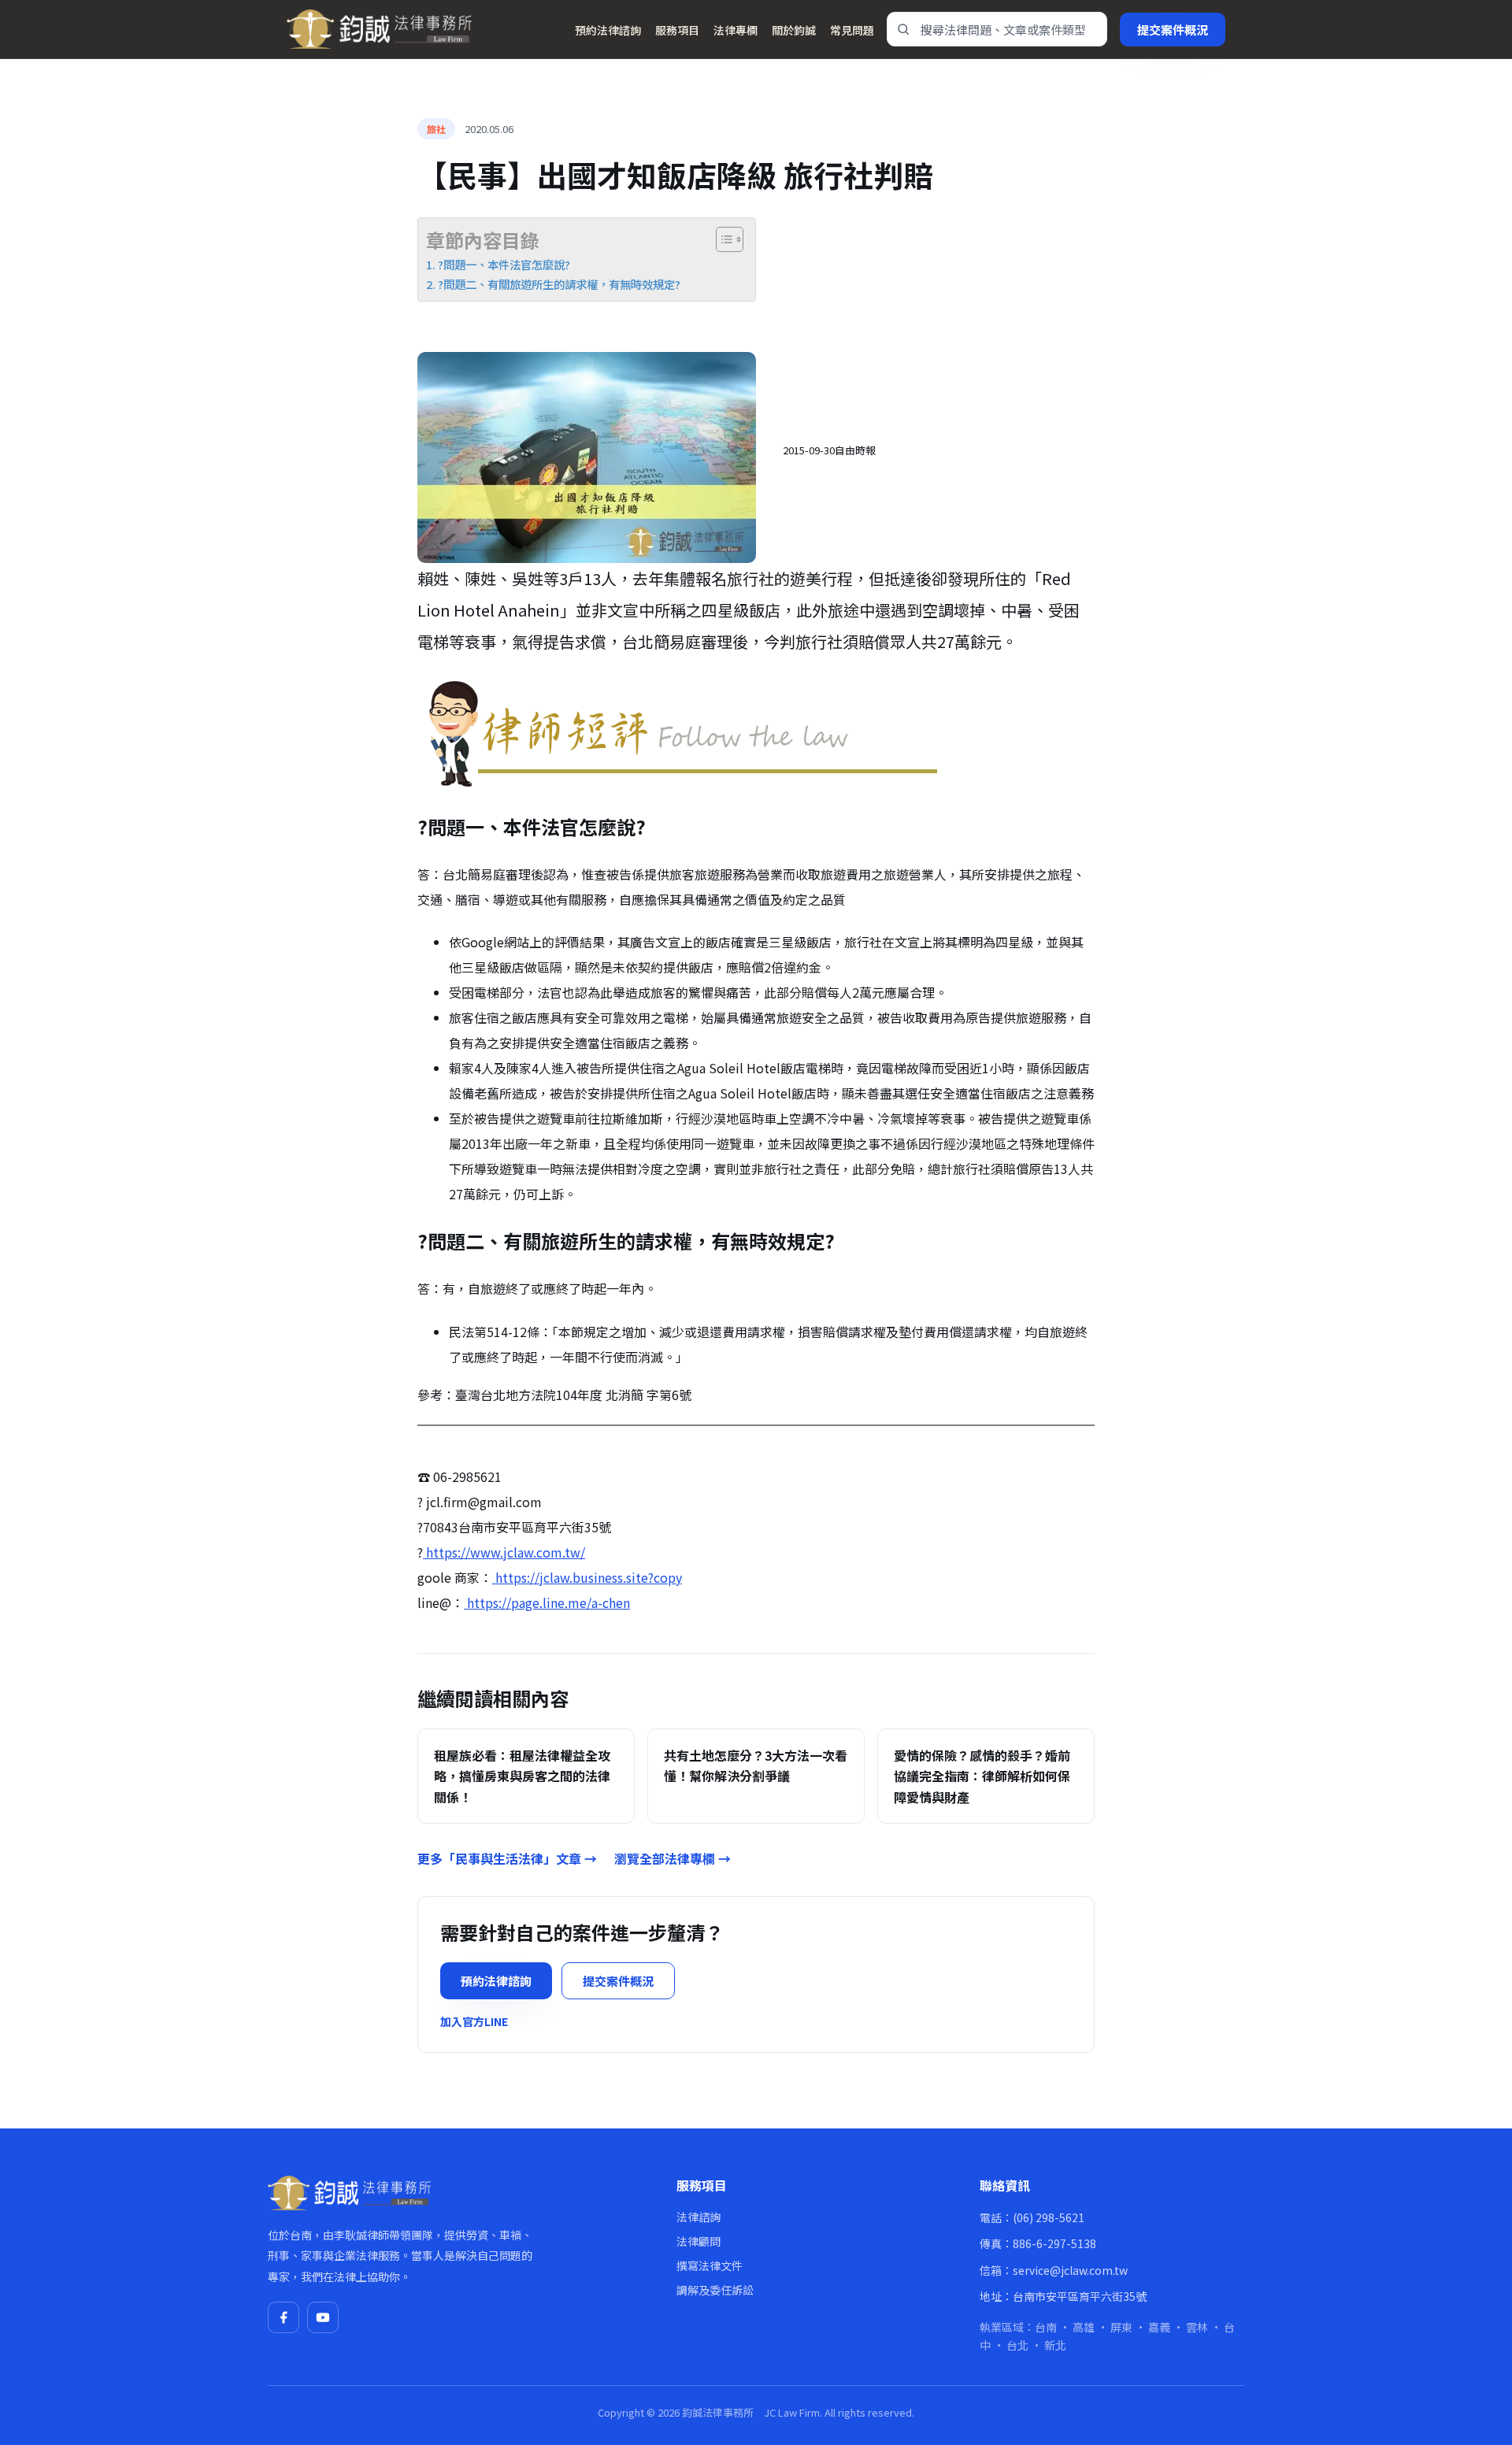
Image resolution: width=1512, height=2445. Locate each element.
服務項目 (677, 30)
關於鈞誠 (794, 30)
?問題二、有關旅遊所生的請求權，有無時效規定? (559, 284)
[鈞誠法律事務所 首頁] (379, 29)
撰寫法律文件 (710, 2265)
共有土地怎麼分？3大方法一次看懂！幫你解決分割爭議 (756, 1765)
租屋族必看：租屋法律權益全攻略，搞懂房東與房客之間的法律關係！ (522, 1776)
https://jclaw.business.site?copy (587, 1577)
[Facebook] (283, 2317)
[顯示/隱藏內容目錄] (722, 239)
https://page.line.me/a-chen (547, 1602)
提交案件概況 (1173, 30)
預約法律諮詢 (608, 30)
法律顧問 (699, 2241)
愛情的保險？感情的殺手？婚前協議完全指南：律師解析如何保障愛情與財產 (982, 1776)
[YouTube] (323, 2317)
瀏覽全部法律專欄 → (673, 1858)
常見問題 (852, 30)
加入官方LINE (474, 2021)
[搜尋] (903, 29)
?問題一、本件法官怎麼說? (504, 264)
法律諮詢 (699, 2217)
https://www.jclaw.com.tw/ (504, 1552)
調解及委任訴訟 (715, 2290)
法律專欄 (736, 30)
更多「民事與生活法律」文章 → (507, 1858)
